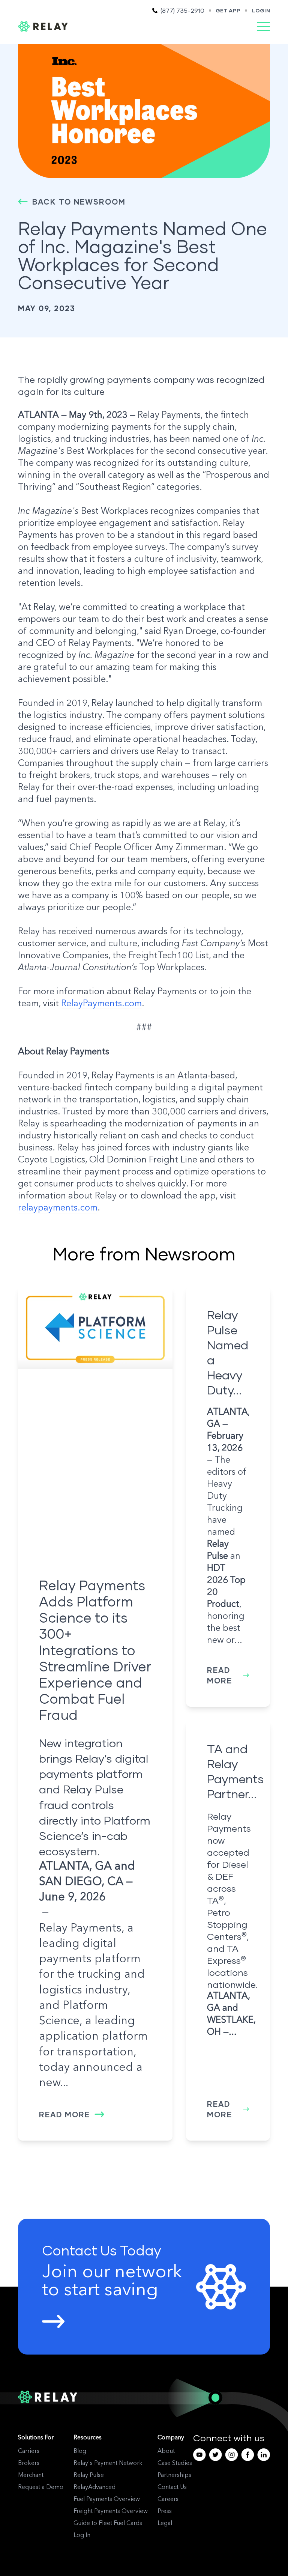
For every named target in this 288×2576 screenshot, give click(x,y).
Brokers (29, 2463)
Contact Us (172, 2487)
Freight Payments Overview (111, 2511)
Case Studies (175, 2463)
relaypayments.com (58, 1208)
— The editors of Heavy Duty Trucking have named (228, 1472)
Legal (165, 2523)
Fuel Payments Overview (107, 2499)
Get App (228, 10)
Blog (80, 2451)
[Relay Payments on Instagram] (232, 2455)
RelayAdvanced (94, 2487)
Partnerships (174, 2475)
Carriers (29, 2451)
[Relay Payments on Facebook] (248, 2455)
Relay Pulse (89, 2475)
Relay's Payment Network (108, 2463)
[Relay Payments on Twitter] (215, 2455)
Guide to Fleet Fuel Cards (108, 2523)
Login (261, 10)
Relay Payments (80, 1929)
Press (165, 2511)
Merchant (31, 2475)
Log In (82, 2535)
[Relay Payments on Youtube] (199, 2455)
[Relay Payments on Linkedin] (264, 2455)
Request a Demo (41, 2487)
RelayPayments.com (101, 1004)
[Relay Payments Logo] (43, 26)
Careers (168, 2499)
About (166, 2451)
